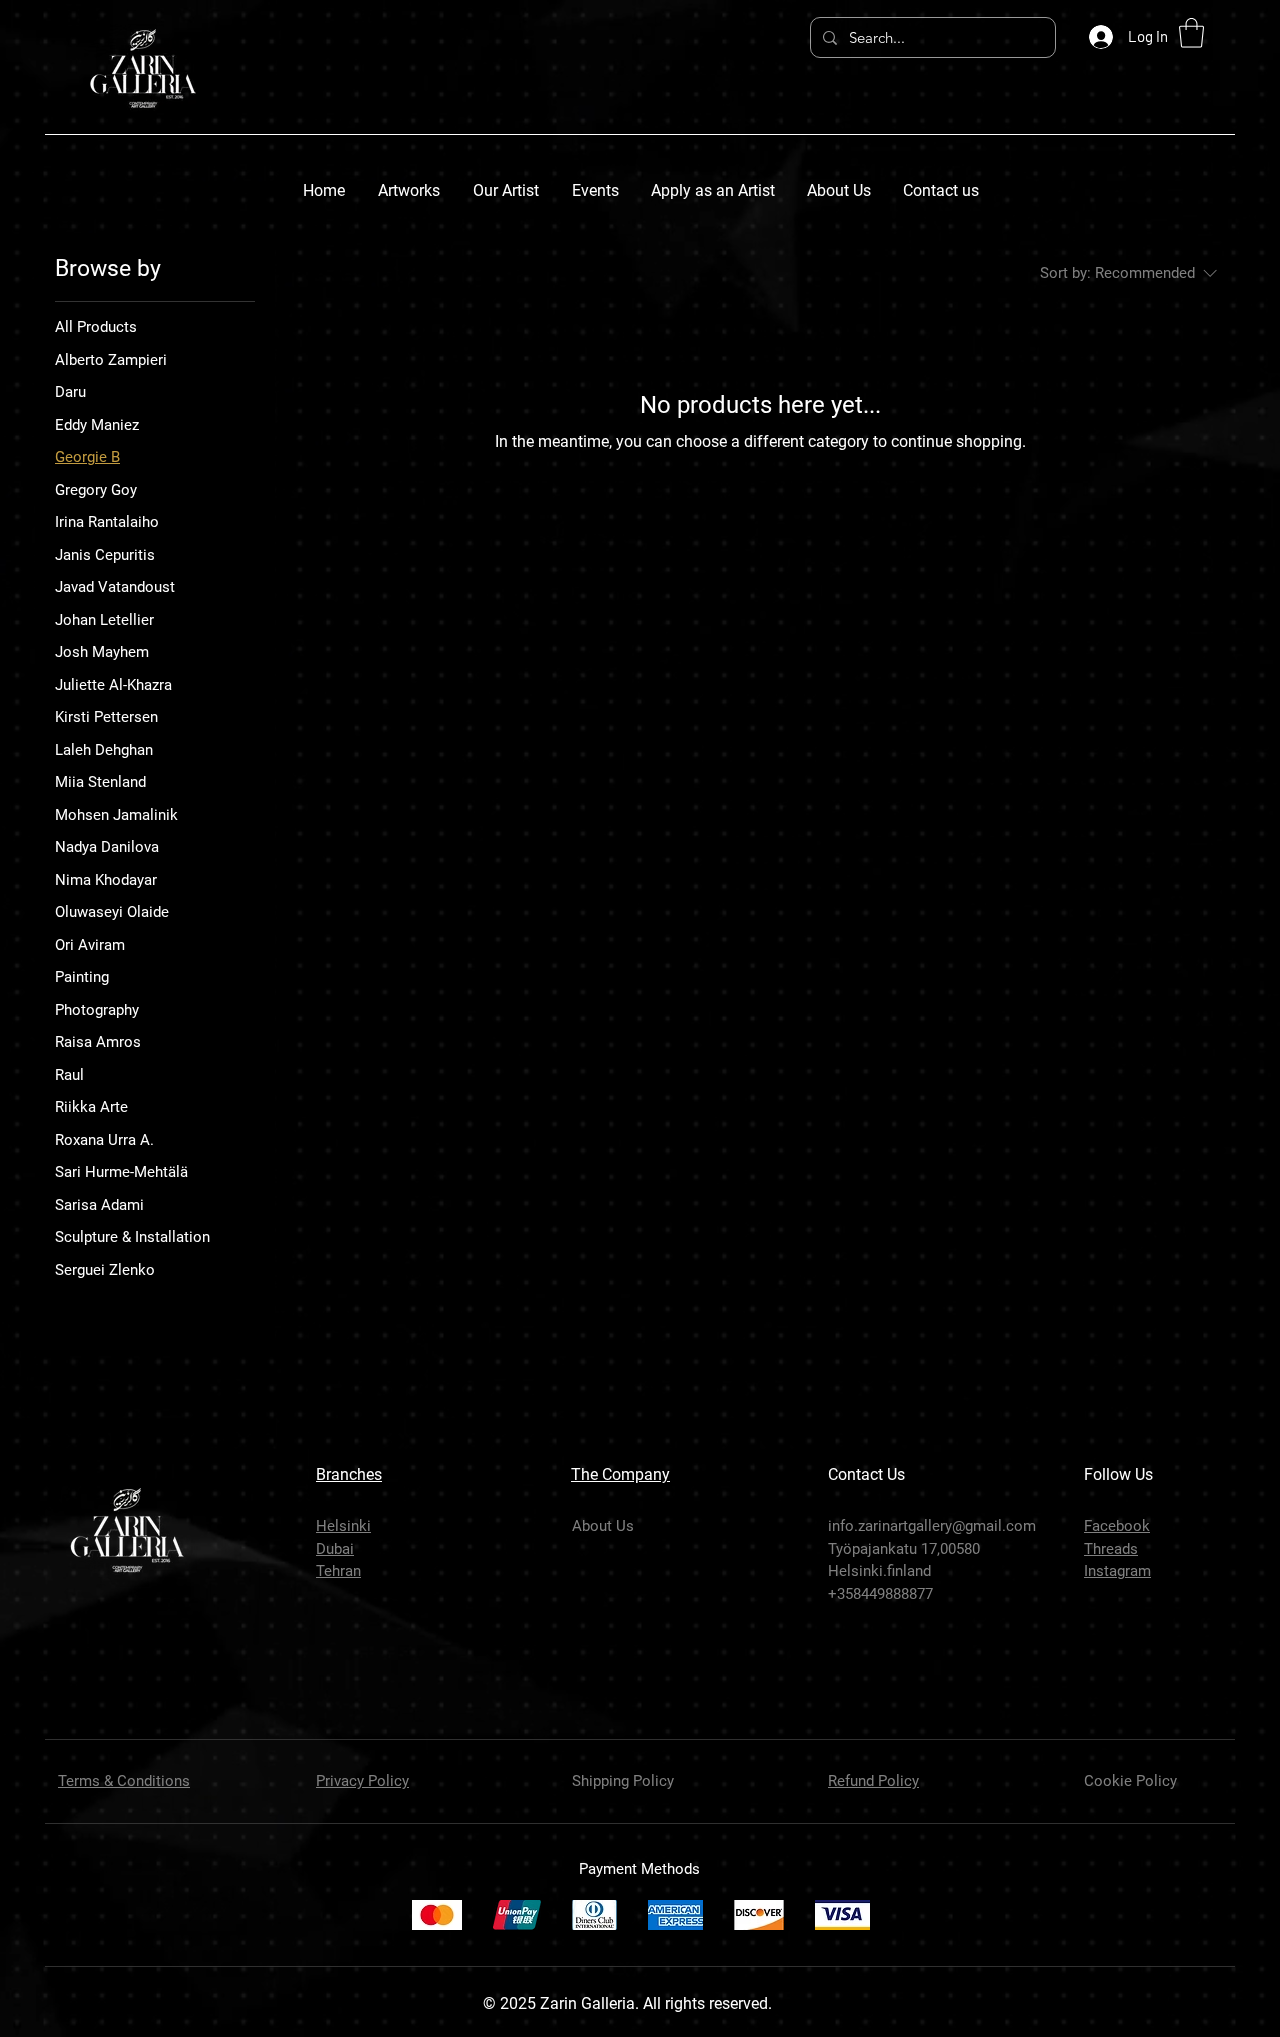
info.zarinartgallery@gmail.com (932, 1526)
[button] (1191, 33)
